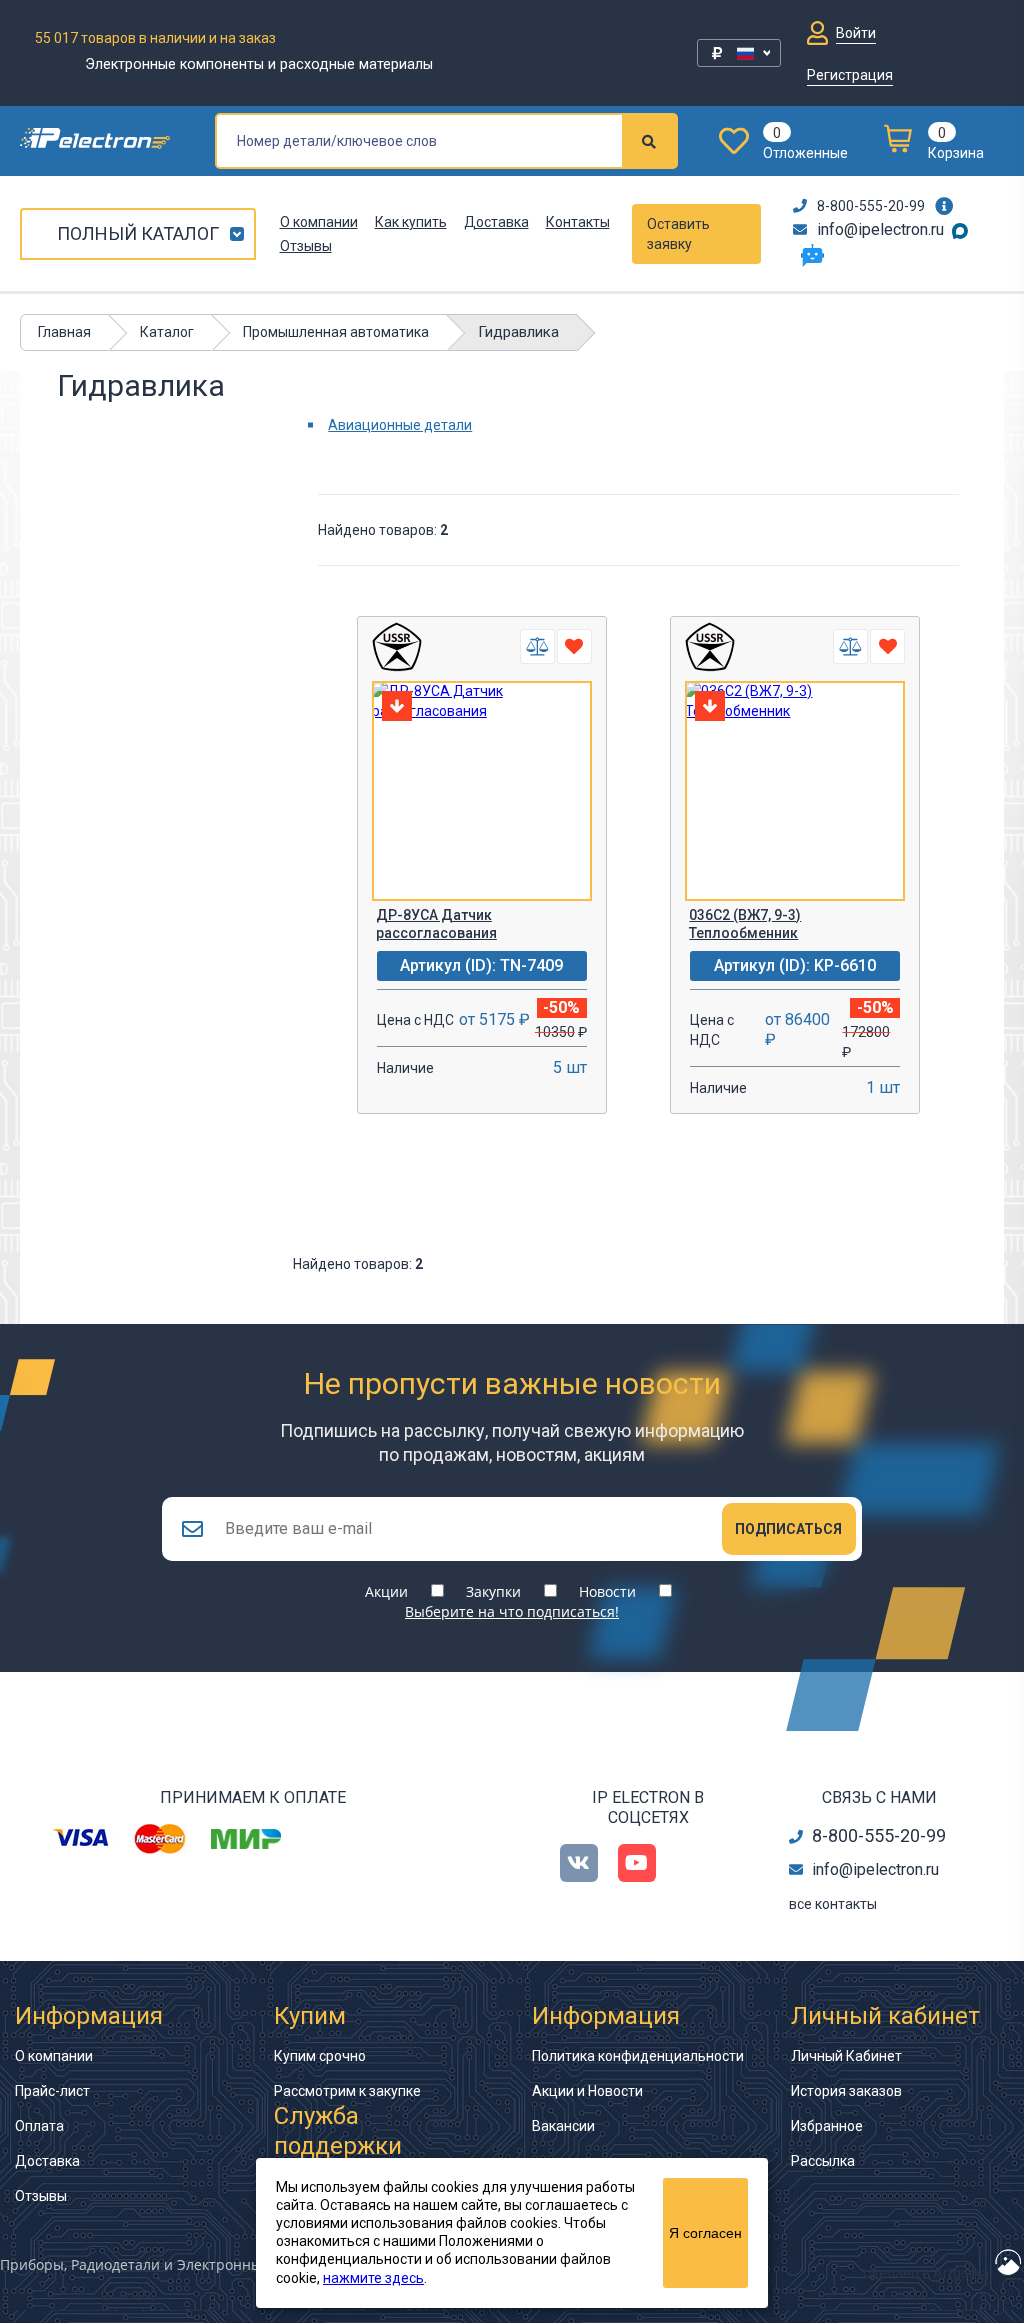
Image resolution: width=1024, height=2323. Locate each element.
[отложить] (574, 646)
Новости (607, 1591)
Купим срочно (320, 2056)
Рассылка (823, 2161)
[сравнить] (537, 646)
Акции (386, 1591)
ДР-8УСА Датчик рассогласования (436, 924)
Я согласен (705, 2233)
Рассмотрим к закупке (347, 2091)
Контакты (578, 222)
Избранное (827, 2126)
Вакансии (563, 2126)
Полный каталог (138, 233)
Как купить (411, 222)
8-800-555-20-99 (871, 206)
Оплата (39, 2126)
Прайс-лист (52, 2091)
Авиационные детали (400, 425)
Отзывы (306, 246)
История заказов (846, 2091)
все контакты (833, 1904)
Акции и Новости (587, 2091)
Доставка (496, 222)
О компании (319, 222)
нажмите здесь (373, 2278)
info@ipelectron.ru (880, 229)
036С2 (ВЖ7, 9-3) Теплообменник (745, 924)
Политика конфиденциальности (638, 2056)
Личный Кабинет (846, 2056)
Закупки (493, 1591)
